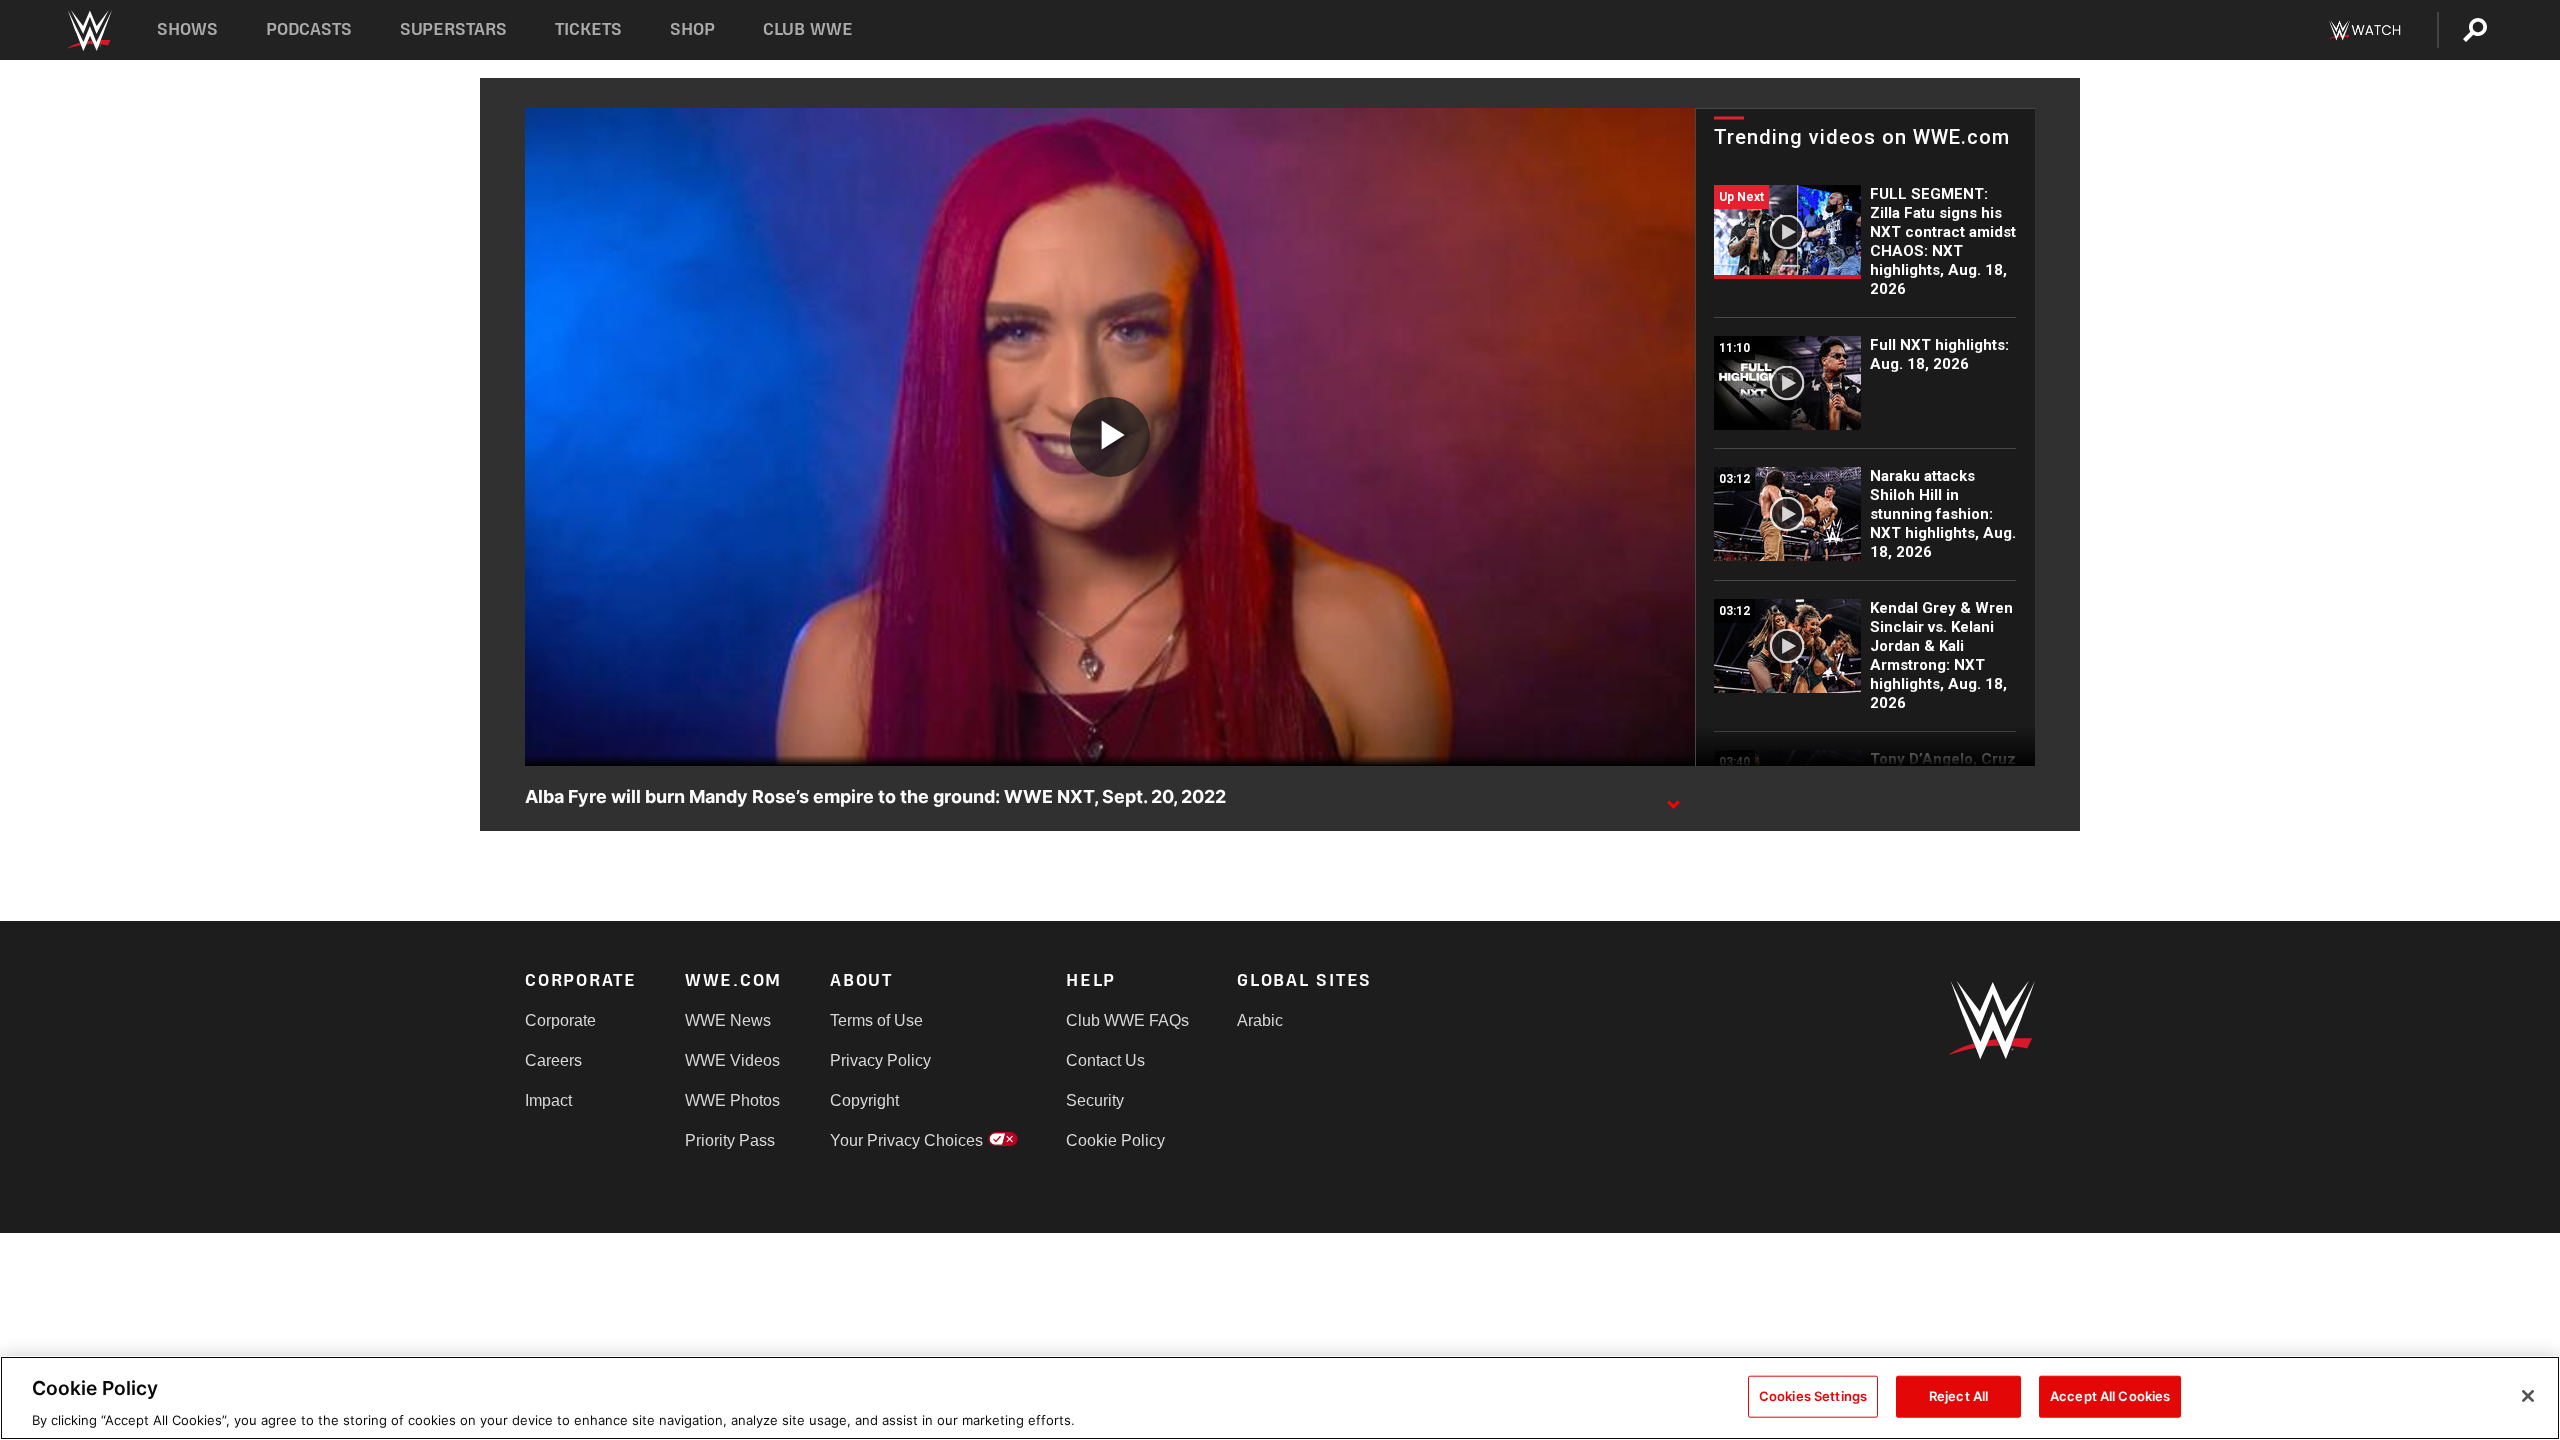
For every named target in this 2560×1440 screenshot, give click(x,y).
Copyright (864, 1100)
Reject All (1958, 1395)
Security (1095, 1100)
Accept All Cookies (2110, 1395)
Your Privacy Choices (906, 1140)
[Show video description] (1673, 798)
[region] (1280, 1398)
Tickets (588, 29)
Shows (187, 29)
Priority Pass (730, 1140)
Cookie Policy (1115, 1140)
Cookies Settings (1813, 1395)
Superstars (454, 29)
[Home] (88, 30)
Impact (548, 1100)
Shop (692, 29)
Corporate (560, 1020)
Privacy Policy (880, 1060)
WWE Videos (732, 1060)
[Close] (2528, 1396)
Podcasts (309, 29)
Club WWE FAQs (1127, 1020)
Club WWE (808, 29)
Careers (553, 1060)
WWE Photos (732, 1100)
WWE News (728, 1020)
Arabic (1260, 1020)
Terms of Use (876, 1020)
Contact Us (1105, 1060)
